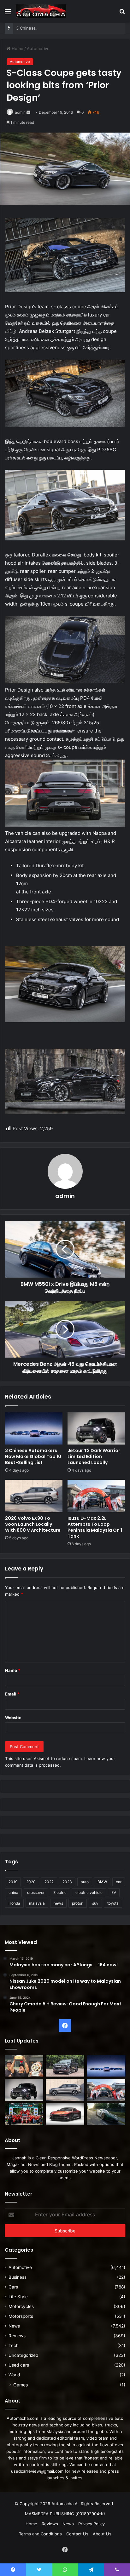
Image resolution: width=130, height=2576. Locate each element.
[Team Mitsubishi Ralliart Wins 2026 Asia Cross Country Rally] (24, 2114)
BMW (102, 1882)
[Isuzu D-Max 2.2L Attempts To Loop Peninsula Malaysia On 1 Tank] (96, 1496)
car (119, 1882)
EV (114, 1892)
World (14, 2375)
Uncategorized (23, 2355)
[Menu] (8, 14)
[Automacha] (41, 11)
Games (21, 2385)
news (58, 1903)
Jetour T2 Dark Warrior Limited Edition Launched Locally (94, 1456)
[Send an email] (28, 112)
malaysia (37, 1903)
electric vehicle (89, 1892)
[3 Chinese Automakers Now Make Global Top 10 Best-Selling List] (34, 1429)
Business (18, 2277)
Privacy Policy (92, 2524)
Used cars (19, 2365)
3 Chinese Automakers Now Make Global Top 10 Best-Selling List (33, 1456)
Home (17, 48)
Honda (14, 1903)
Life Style (18, 2297)
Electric (60, 1892)
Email (12, 1694)
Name (13, 1670)
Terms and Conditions (40, 2534)
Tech (14, 2345)
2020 (31, 1882)
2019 (13, 1882)
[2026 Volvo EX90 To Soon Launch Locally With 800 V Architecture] (34, 1496)
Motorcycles (21, 2306)
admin (20, 112)
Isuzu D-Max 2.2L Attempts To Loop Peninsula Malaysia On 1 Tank (95, 1527)
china (13, 1892)
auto (85, 1882)
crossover (36, 1892)
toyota (113, 1903)
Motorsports (21, 2316)
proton (78, 1903)
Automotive (38, 48)
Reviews (17, 2336)
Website (13, 1718)
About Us (102, 2534)
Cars (13, 2287)
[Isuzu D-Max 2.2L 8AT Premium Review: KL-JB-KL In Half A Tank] (65, 2066)
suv (95, 1903)
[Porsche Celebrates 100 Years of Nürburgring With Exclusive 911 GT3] (106, 2114)
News (14, 2326)
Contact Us (77, 2534)
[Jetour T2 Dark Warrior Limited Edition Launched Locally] (96, 1429)
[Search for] (122, 14)
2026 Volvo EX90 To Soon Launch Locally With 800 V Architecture (33, 1524)
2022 (49, 1882)
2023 (67, 1882)
